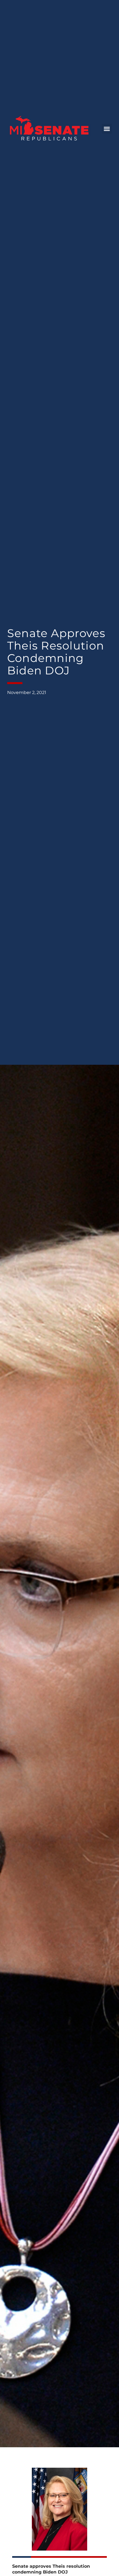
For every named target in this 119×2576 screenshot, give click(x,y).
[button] (107, 129)
